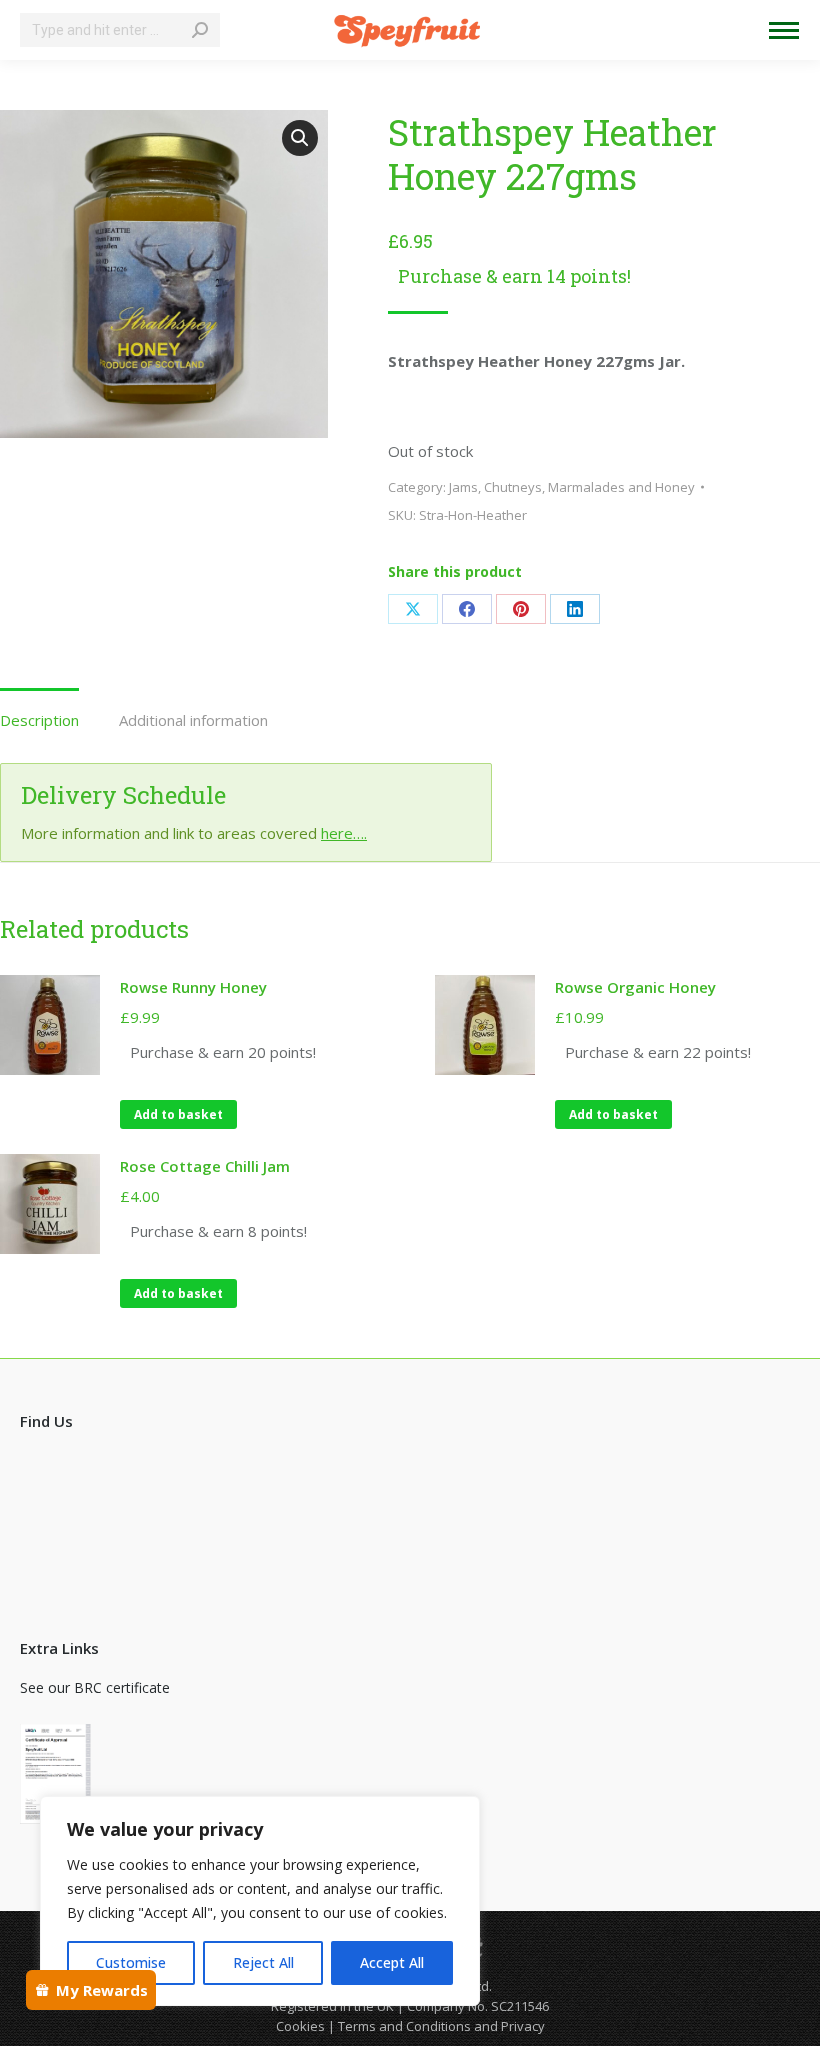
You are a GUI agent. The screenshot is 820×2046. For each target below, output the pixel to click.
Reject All (263, 1962)
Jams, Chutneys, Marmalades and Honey (572, 487)
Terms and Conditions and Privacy (441, 2026)
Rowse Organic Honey (635, 987)
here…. (344, 833)
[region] (260, 1901)
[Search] (200, 30)
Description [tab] (39, 720)
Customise (131, 1962)
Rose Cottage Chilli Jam (205, 1166)
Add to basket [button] (178, 1114)
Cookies (300, 2026)
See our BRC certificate (95, 1687)
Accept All (392, 1962)
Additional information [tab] (193, 720)
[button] (300, 138)
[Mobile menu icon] (784, 30)
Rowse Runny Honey (193, 987)
